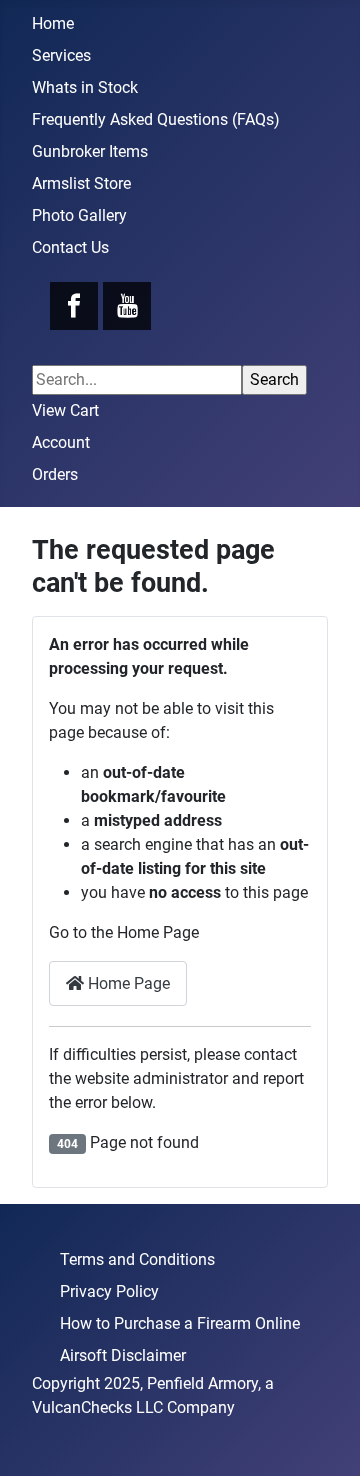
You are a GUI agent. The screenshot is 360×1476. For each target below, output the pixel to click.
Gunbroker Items (90, 151)
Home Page (127, 983)
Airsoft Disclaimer (123, 1355)
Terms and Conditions (137, 1259)
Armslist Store (81, 183)
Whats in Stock (85, 87)
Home (53, 23)
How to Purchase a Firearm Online (180, 1323)
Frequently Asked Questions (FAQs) (156, 119)
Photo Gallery (79, 215)
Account (61, 442)
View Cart (65, 410)
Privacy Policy (109, 1291)
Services (61, 55)
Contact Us (70, 247)
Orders (55, 474)
